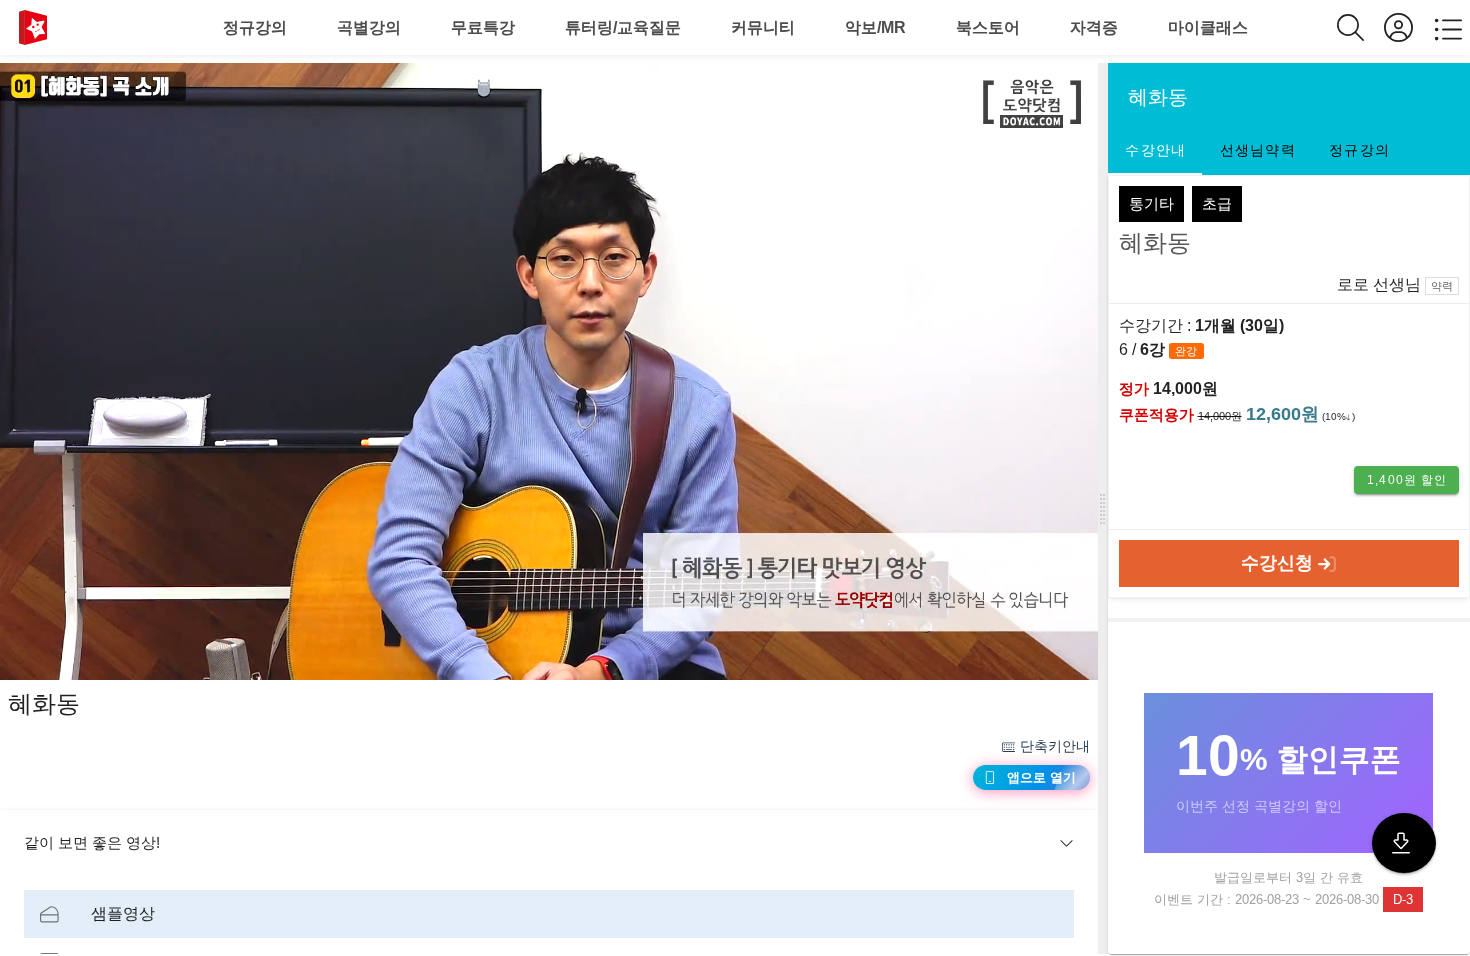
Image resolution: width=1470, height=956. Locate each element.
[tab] (1155, 151)
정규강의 (255, 27)
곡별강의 (369, 27)
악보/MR (875, 27)
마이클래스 (1208, 27)
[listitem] (549, 914)
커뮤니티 (763, 27)
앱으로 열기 (1041, 777)
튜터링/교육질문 (623, 27)
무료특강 (483, 27)
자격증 (1094, 27)
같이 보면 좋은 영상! (92, 842)
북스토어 (988, 27)
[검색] (1360, 27)
